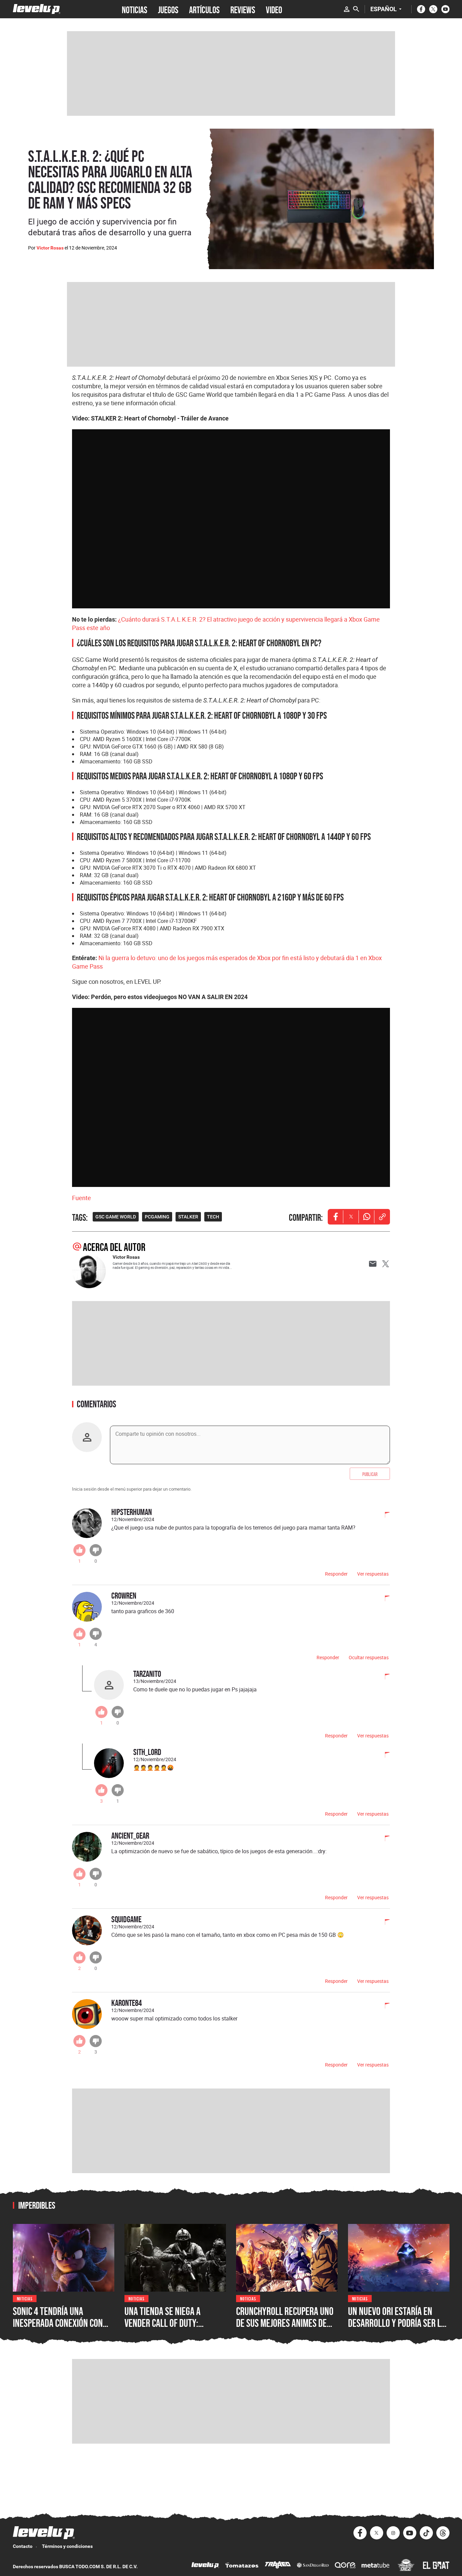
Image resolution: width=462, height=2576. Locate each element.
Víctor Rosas (50, 248)
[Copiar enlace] (382, 1217)
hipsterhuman (132, 1512)
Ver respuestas (373, 1574)
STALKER (188, 1217)
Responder (336, 1574)
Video (274, 9)
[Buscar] (356, 9)
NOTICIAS (134, 9)
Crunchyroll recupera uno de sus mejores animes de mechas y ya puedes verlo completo (285, 2329)
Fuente (82, 1198)
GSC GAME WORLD (116, 1217)
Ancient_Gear (130, 1835)
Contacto (23, 2546)
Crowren (124, 1595)
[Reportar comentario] (384, 1515)
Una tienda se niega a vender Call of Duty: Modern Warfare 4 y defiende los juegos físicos (173, 2329)
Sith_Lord (147, 1752)
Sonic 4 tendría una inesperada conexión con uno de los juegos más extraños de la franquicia (60, 2329)
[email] (373, 1264)
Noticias (25, 2298)
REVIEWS (243, 9)
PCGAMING (157, 1217)
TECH (213, 1217)
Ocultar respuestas (369, 1657)
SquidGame (126, 1919)
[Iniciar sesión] (347, 9)
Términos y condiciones (67, 2546)
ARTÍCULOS (204, 9)
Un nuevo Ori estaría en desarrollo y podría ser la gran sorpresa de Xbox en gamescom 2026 (397, 2329)
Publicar (370, 1474)
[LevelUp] (205, 2566)
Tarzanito (147, 1674)
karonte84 (126, 2003)
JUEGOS (168, 9)
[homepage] (37, 9)
